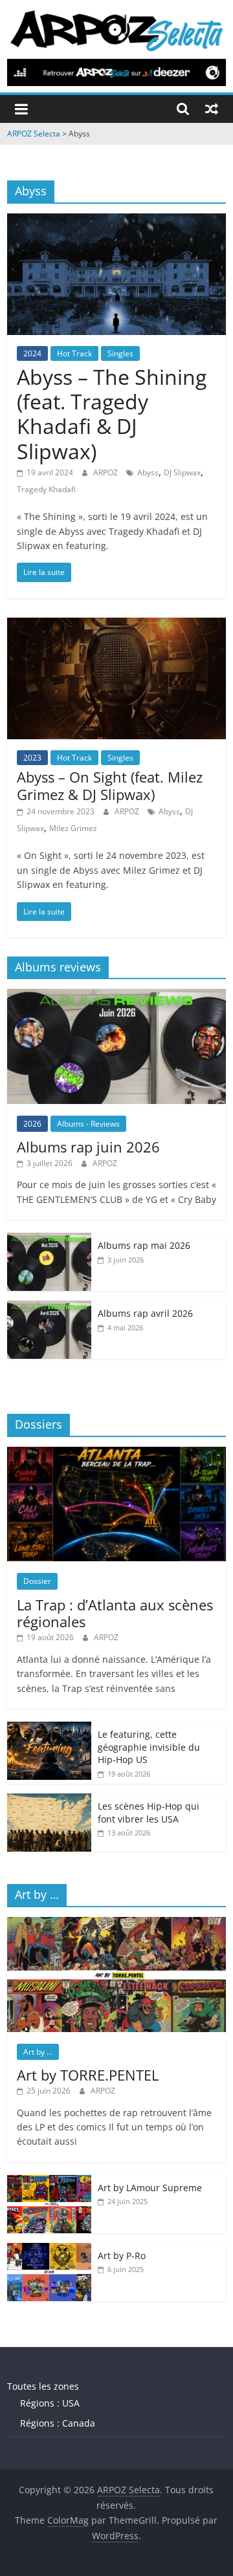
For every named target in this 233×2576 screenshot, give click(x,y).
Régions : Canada (58, 2423)
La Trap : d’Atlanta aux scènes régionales (115, 1613)
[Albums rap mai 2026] (49, 1239)
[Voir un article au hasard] (212, 109)
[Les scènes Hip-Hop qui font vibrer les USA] (49, 1800)
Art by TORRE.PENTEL (88, 2075)
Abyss (148, 472)
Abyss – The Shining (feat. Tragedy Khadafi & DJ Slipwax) (112, 414)
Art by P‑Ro (122, 2256)
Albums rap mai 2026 (144, 1245)
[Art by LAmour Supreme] (49, 2182)
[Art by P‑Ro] (49, 2250)
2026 (32, 1124)
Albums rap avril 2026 (145, 1313)
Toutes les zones (43, 2386)
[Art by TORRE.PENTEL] (116, 1924)
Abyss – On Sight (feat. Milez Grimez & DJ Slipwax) (110, 785)
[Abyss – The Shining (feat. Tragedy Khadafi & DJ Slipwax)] (116, 221)
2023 (32, 758)
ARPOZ (106, 472)
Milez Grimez (73, 828)
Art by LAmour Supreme (150, 2188)
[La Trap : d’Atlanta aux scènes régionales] (116, 1454)
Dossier (37, 1581)
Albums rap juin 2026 (88, 1147)
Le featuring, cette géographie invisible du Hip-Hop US (149, 1747)
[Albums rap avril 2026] (49, 1307)
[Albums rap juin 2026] (116, 996)
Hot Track (74, 353)
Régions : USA (50, 2403)
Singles (120, 353)
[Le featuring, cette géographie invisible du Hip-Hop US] (49, 1728)
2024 (32, 353)
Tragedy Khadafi (46, 489)
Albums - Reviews (88, 1124)
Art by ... (38, 2052)
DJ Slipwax (182, 472)
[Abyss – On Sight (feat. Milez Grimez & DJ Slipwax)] (116, 625)
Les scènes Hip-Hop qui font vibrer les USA (149, 1813)
